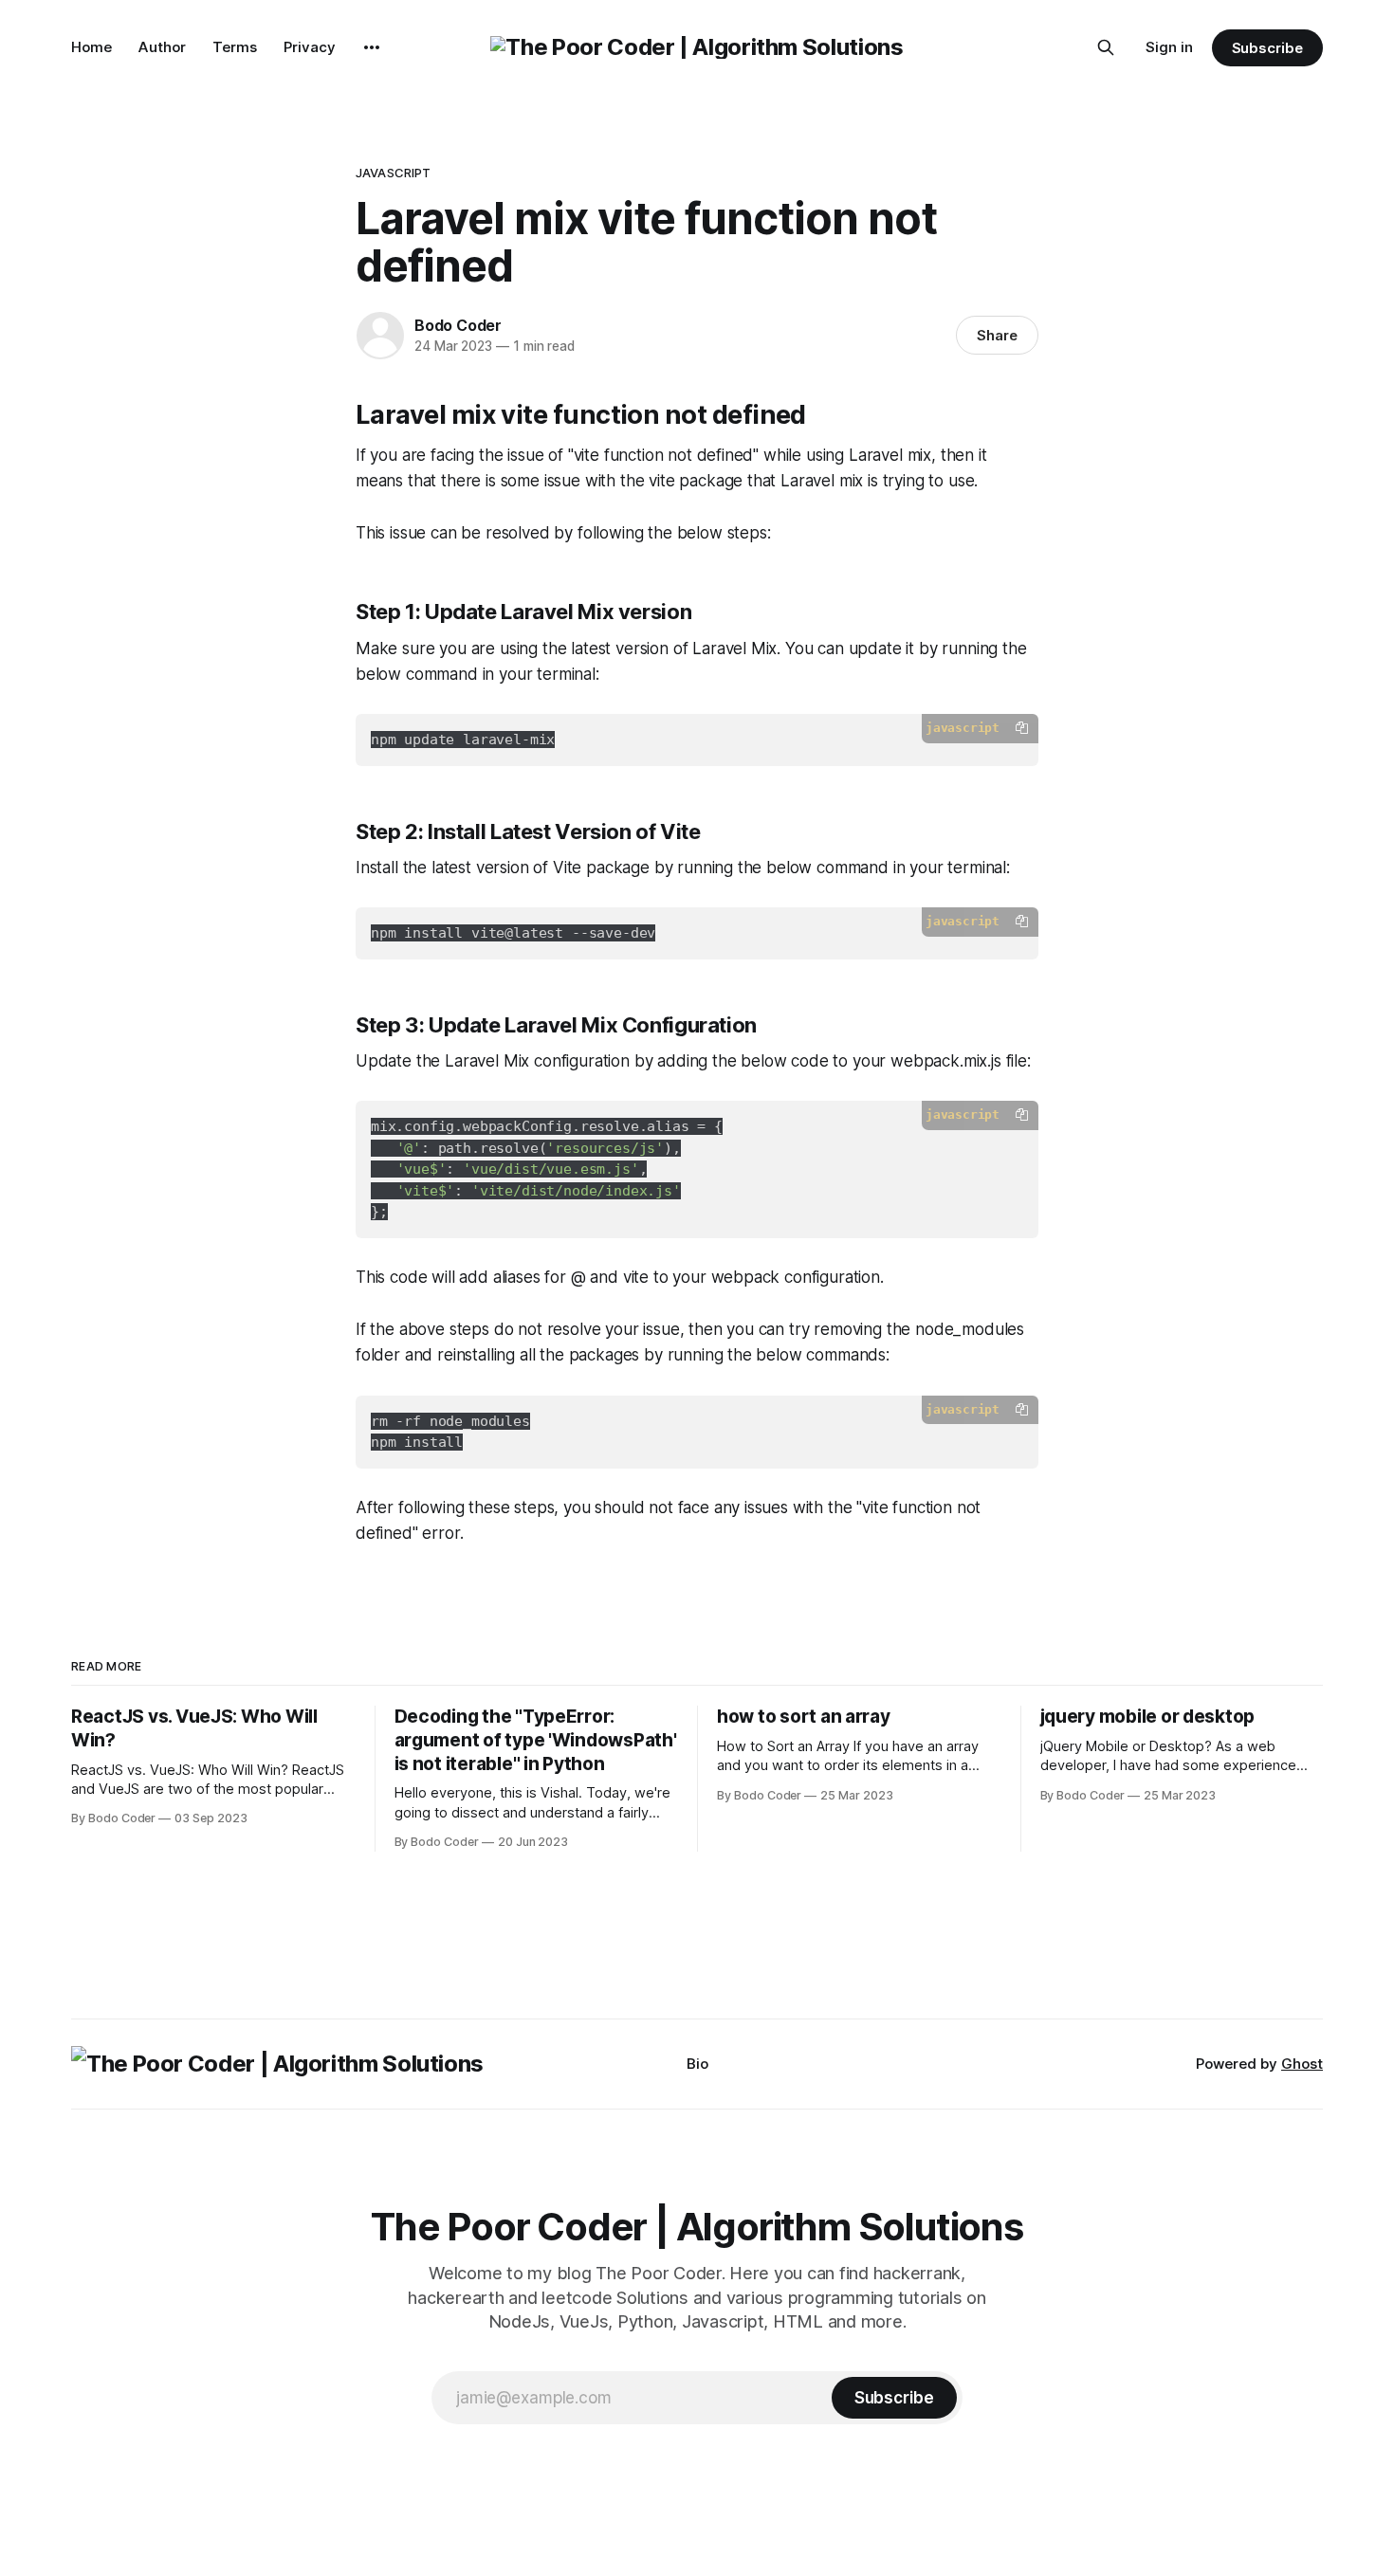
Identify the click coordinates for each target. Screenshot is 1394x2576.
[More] (372, 47)
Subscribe (1267, 48)
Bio (697, 2064)
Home (92, 47)
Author (162, 47)
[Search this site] (1106, 47)
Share (997, 335)
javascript (393, 173)
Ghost (1302, 2064)
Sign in (1169, 47)
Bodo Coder (458, 325)
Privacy (310, 47)
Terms (235, 47)
